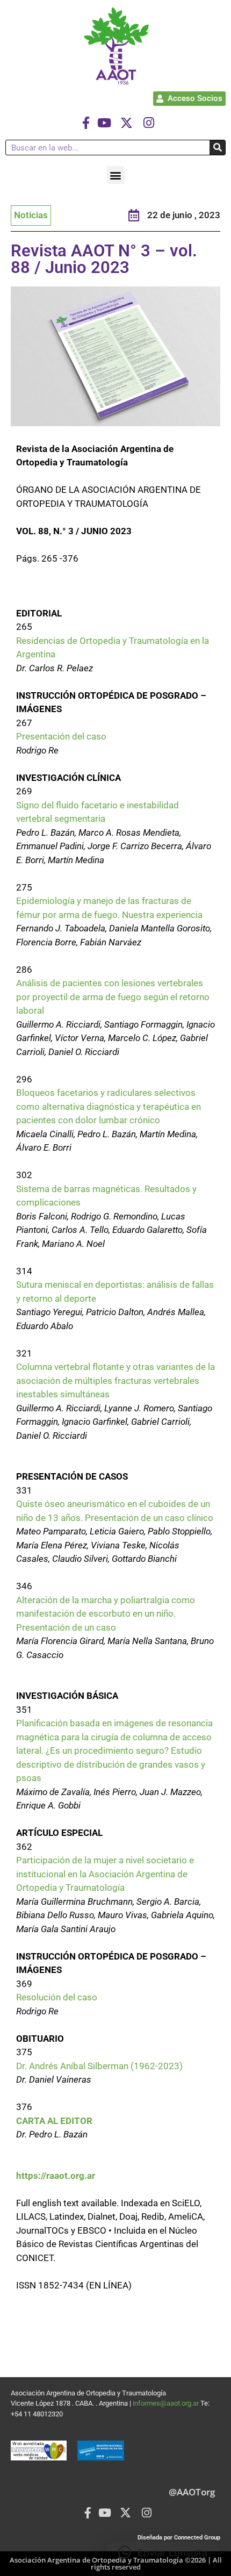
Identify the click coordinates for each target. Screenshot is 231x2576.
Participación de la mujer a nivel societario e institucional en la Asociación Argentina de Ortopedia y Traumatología (105, 1874)
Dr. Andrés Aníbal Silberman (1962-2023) (99, 2066)
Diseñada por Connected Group (179, 2538)
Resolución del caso (57, 1997)
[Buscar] (217, 148)
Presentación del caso (61, 736)
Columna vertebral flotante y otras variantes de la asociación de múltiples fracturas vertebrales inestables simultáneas (115, 1380)
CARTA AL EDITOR (54, 2121)
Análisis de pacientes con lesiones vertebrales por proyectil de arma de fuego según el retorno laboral (113, 997)
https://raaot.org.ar (56, 2176)
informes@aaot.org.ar (167, 2403)
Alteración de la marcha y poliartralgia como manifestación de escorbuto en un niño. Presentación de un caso (106, 1614)
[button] (116, 175)
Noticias (31, 215)
